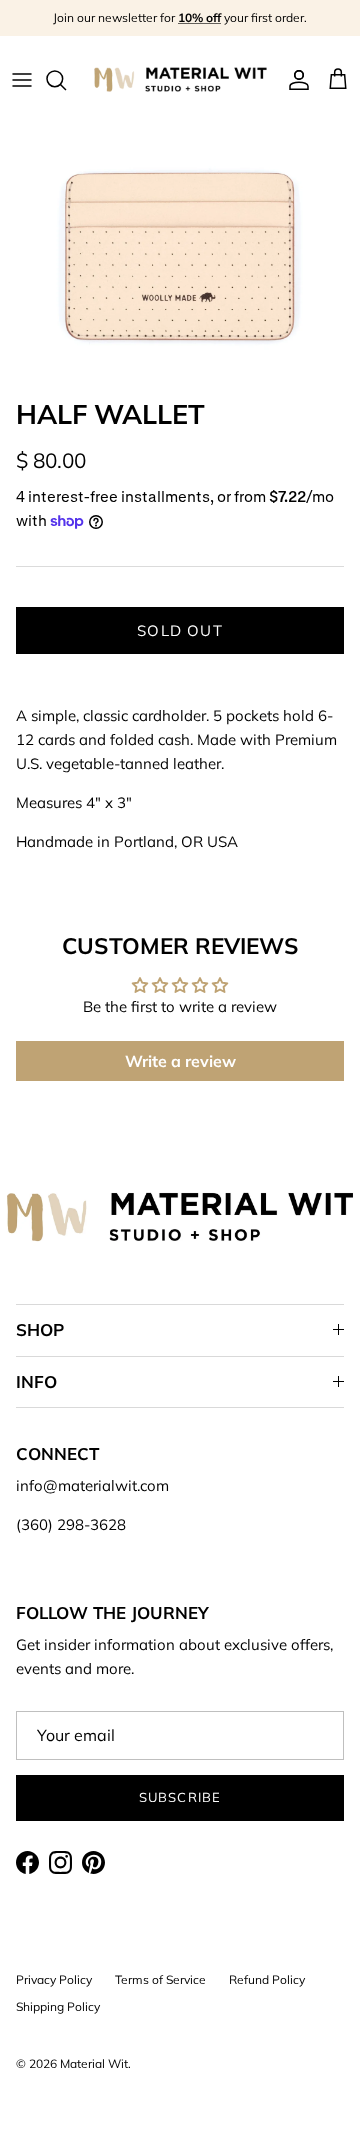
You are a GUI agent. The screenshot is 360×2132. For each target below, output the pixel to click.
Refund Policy (267, 1979)
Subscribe (179, 1797)
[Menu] (22, 80)
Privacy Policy (54, 1979)
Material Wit (94, 2063)
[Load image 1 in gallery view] (180, 256)
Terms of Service (160, 1979)
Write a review (180, 1061)
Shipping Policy (58, 2006)
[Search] (66, 80)
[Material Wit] (180, 79)
